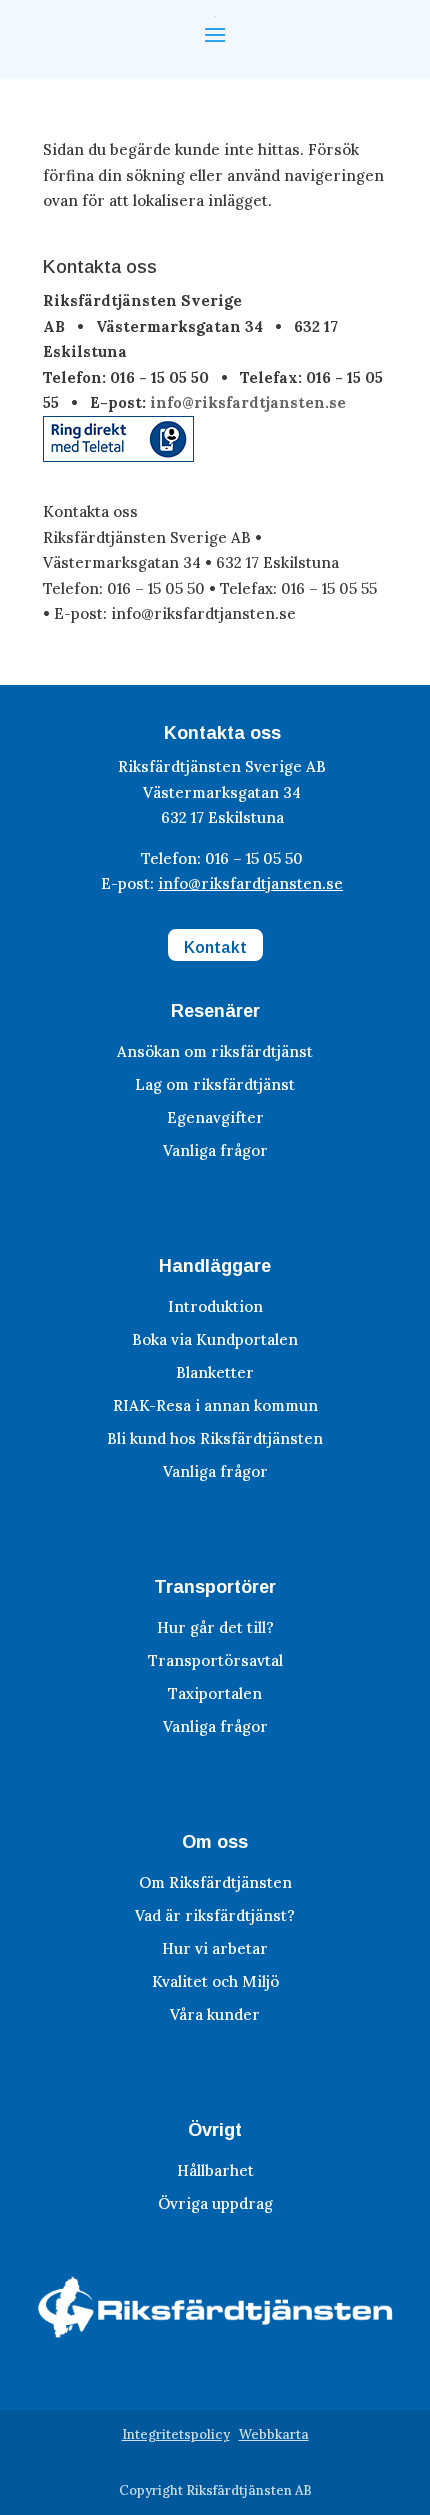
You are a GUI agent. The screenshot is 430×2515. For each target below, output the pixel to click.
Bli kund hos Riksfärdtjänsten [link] (215, 1438)
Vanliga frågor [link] (215, 1150)
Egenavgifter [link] (215, 1117)
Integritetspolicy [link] (176, 2434)
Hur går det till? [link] (215, 1627)
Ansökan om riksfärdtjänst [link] (215, 1051)
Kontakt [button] (215, 947)
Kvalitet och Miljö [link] (215, 1981)
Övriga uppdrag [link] (215, 2203)
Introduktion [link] (215, 1306)
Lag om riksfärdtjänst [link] (215, 1084)
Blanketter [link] (215, 1372)
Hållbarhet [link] (215, 2170)
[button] (215, 33)
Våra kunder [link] (215, 2014)
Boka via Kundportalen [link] (215, 1339)
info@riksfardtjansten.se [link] (248, 402)
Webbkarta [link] (274, 2434)
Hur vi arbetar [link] (215, 1948)
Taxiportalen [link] (215, 1693)
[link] (118, 456)
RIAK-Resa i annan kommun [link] (215, 1405)
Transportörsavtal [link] (215, 1660)
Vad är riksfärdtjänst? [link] (215, 1915)
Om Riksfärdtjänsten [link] (215, 1882)
